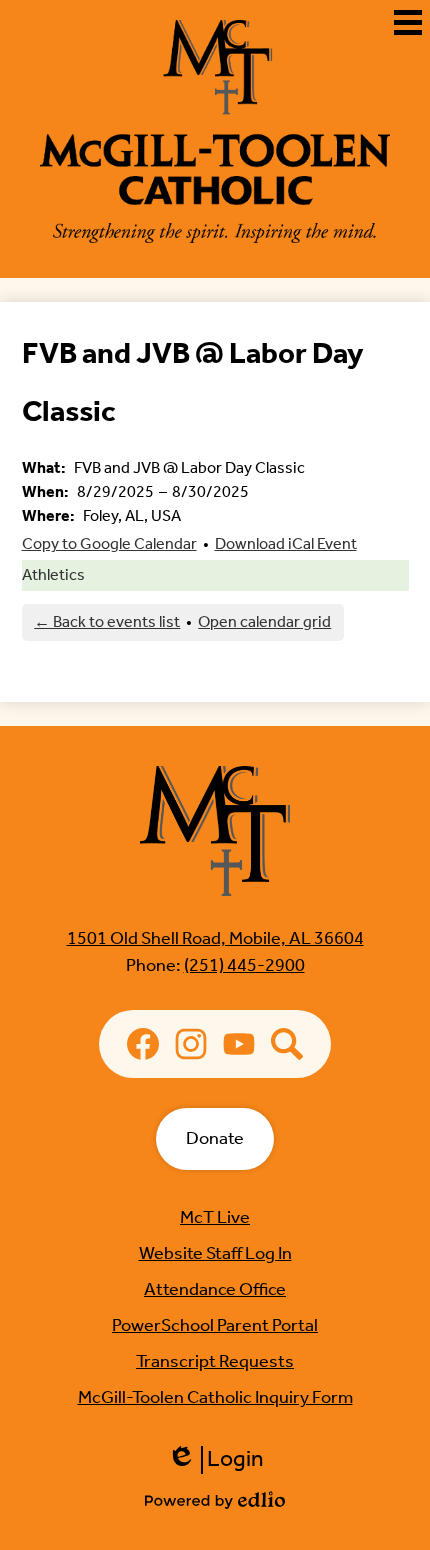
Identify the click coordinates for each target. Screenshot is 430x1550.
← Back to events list (107, 622)
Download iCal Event (286, 544)
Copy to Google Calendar (109, 544)
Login (215, 1460)
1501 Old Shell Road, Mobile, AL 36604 (215, 939)
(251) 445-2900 (244, 966)
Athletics (53, 575)
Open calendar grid (264, 622)
